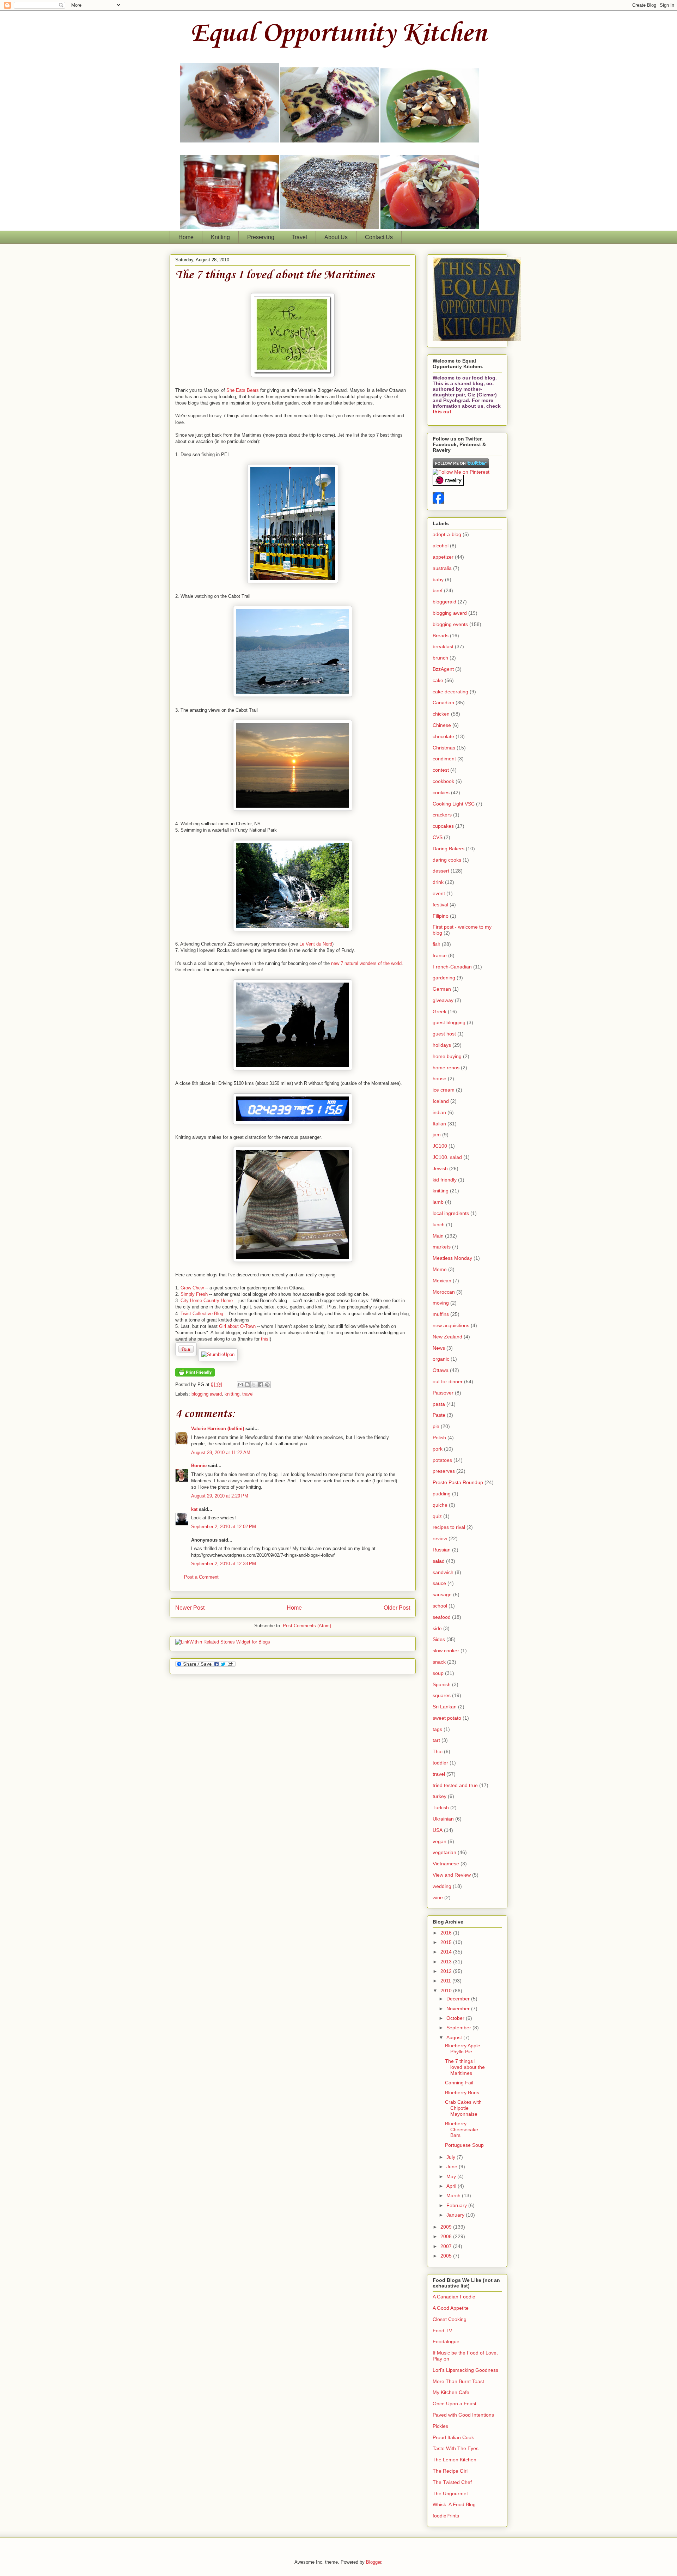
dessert (441, 871)
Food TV (442, 2331)
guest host (444, 1034)
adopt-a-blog (447, 534)
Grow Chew (192, 1288)
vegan (440, 1841)
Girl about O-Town (237, 1326)
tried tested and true (455, 1785)
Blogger (374, 2562)
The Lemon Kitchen (455, 2460)
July (452, 2157)
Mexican (442, 1281)
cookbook (443, 781)
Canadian (443, 703)
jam (437, 1135)
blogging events (450, 624)
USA (438, 1830)
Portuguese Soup (464, 2145)
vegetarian (444, 1852)
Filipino (441, 916)
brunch (440, 658)
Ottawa (441, 1370)
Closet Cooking (450, 2319)
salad (439, 1561)
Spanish (442, 1684)
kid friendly (445, 1180)
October (456, 2018)
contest (441, 770)
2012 (447, 1971)
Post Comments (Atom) (307, 1626)
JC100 (440, 1146)
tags (437, 1729)
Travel (299, 237)
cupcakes (443, 826)
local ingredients (451, 1213)
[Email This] (240, 1385)
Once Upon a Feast (455, 2404)
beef (438, 590)
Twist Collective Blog (202, 1314)
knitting (232, 1394)
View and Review (452, 1875)
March (454, 2195)
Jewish (440, 1168)
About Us (336, 237)
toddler (440, 1763)
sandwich (443, 1572)
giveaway (443, 1000)
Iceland (441, 1101)
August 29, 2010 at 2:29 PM (220, 1496)
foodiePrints (446, 2516)
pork (438, 1449)
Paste (439, 1415)
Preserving (261, 237)
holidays (442, 1045)
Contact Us (379, 237)
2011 (446, 1981)
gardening (444, 978)
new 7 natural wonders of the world (366, 963)
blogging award (207, 1394)
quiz (437, 1516)
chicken (441, 714)
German (442, 989)
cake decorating (450, 692)
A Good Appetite (451, 2308)
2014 (447, 1952)
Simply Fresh (194, 1294)
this (265, 1339)
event (439, 893)
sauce (439, 1583)
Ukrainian (443, 1819)
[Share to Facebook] (261, 1385)
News (439, 1348)
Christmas (444, 748)
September (459, 2028)
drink (438, 882)
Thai (438, 1751)
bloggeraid (444, 602)
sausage (442, 1594)
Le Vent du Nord (316, 944)
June (453, 2167)
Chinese (442, 725)
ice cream (444, 1090)
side (437, 1628)
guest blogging (449, 1022)
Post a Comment (201, 1577)
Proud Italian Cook (453, 2437)
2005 (447, 2256)
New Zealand (447, 1337)
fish (437, 944)
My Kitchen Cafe (451, 2392)
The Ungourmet (450, 2493)
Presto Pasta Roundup (458, 1482)
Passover (443, 1393)
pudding (442, 1494)
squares (442, 1695)
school (440, 1606)
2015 (447, 1942)
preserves (444, 1471)
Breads (441, 636)
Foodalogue (446, 2341)
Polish (439, 1438)
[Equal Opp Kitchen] (438, 502)
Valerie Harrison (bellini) (218, 1429)
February (457, 2205)
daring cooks (447, 860)
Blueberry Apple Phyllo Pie (463, 2049)
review (440, 1538)
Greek (440, 1011)
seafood (442, 1617)
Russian (442, 1550)
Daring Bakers (449, 849)
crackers (442, 815)
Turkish (441, 1808)
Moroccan (444, 1292)
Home (186, 237)
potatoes (442, 1460)
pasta (439, 1404)
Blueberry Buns (462, 2092)
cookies (441, 792)
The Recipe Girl (450, 2471)
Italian (439, 1124)
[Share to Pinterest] (267, 1385)
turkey (440, 1796)
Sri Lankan (445, 1707)
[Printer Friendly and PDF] (195, 1375)
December (459, 1999)
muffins (441, 1314)
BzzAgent (443, 669)
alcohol (441, 546)
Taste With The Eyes (456, 2448)
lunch (439, 1225)
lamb (438, 1202)
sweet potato (447, 1718)
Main (438, 1236)
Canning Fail (459, 2083)
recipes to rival (449, 1527)
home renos (446, 1068)
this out (442, 412)
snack (439, 1662)
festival (440, 905)
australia (442, 568)
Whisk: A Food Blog (454, 2504)
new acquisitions (451, 1325)
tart (436, 1740)
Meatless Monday (452, 1258)
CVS (438, 837)
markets (442, 1247)
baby (438, 579)
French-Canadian (452, 967)
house (440, 1079)
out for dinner (448, 1381)
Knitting (220, 237)
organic (441, 1359)
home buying (447, 1056)
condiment (444, 759)
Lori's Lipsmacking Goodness (465, 2370)
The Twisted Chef (452, 2482)
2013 (447, 1962)
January (456, 2215)
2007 (447, 2246)
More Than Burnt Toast (458, 2381)
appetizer (443, 557)
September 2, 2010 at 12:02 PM (224, 1527)
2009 (447, 2227)
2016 (447, 1933)
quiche (440, 1505)
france (440, 955)
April (452, 2186)
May (452, 2176)
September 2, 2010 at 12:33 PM (224, 1564)
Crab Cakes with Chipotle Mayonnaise (463, 2108)
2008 (447, 2236)
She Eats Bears (243, 390)
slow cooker (446, 1651)
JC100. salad (447, 1157)
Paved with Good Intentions (463, 2415)
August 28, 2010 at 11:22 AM (221, 1453)
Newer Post (190, 1608)
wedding (442, 1886)
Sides (439, 1639)
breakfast (443, 646)
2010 (447, 1991)
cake (438, 680)
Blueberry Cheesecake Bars (462, 2130)
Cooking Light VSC (454, 804)
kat (194, 1509)
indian (439, 1112)
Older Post (397, 1608)
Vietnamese (446, 1864)
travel (248, 1394)
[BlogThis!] (247, 1385)
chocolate (443, 736)
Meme (440, 1269)
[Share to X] (254, 1385)
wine (438, 1897)
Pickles (440, 2426)
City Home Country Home (207, 1301)
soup (438, 1673)
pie (436, 1426)
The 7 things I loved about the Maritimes (275, 275)
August (455, 2037)
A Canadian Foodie (454, 2297)
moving (441, 1303)
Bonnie (199, 1466)
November (459, 2009)
